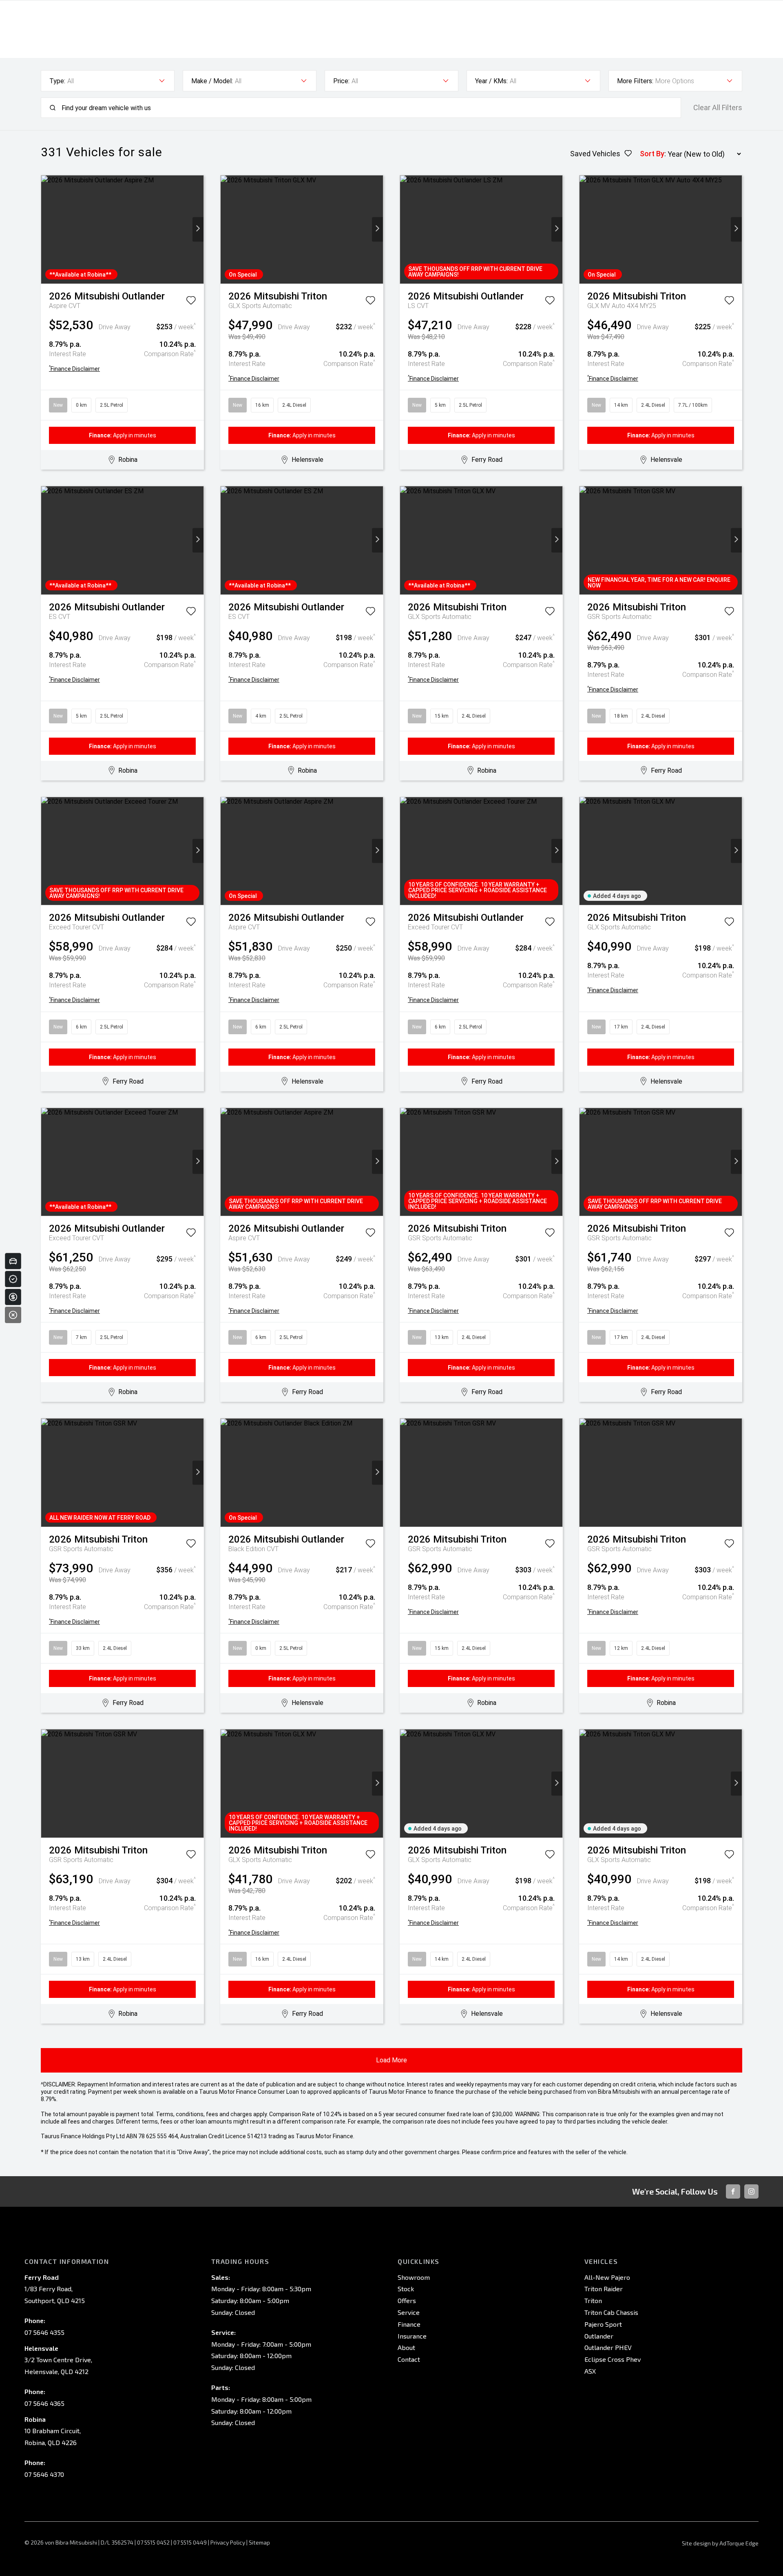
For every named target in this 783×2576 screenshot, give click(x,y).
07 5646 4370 (44, 2474)
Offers (407, 2300)
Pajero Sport (603, 2324)
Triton (593, 2300)
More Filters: (635, 81)
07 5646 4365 (44, 2403)
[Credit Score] (13, 1279)
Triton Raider (604, 2289)
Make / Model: (212, 81)
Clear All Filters (718, 108)
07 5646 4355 (44, 2332)
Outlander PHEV (608, 2347)
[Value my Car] (13, 1261)
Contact (409, 2359)
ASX (590, 2371)
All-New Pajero (607, 2277)
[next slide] (198, 229)
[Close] (13, 1315)
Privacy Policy (228, 2542)
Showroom (414, 2277)
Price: (341, 81)
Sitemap (259, 2542)
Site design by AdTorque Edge (720, 2543)
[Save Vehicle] (191, 302)
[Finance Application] (13, 1297)
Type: (57, 81)
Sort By (652, 154)
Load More (391, 2060)
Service (409, 2312)
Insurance (412, 2336)
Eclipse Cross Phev (613, 2359)
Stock (406, 2289)
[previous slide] (47, 229)
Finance (409, 2324)
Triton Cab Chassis (611, 2312)
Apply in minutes (123, 435)
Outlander (599, 2336)
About (406, 2347)
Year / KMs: (491, 81)
